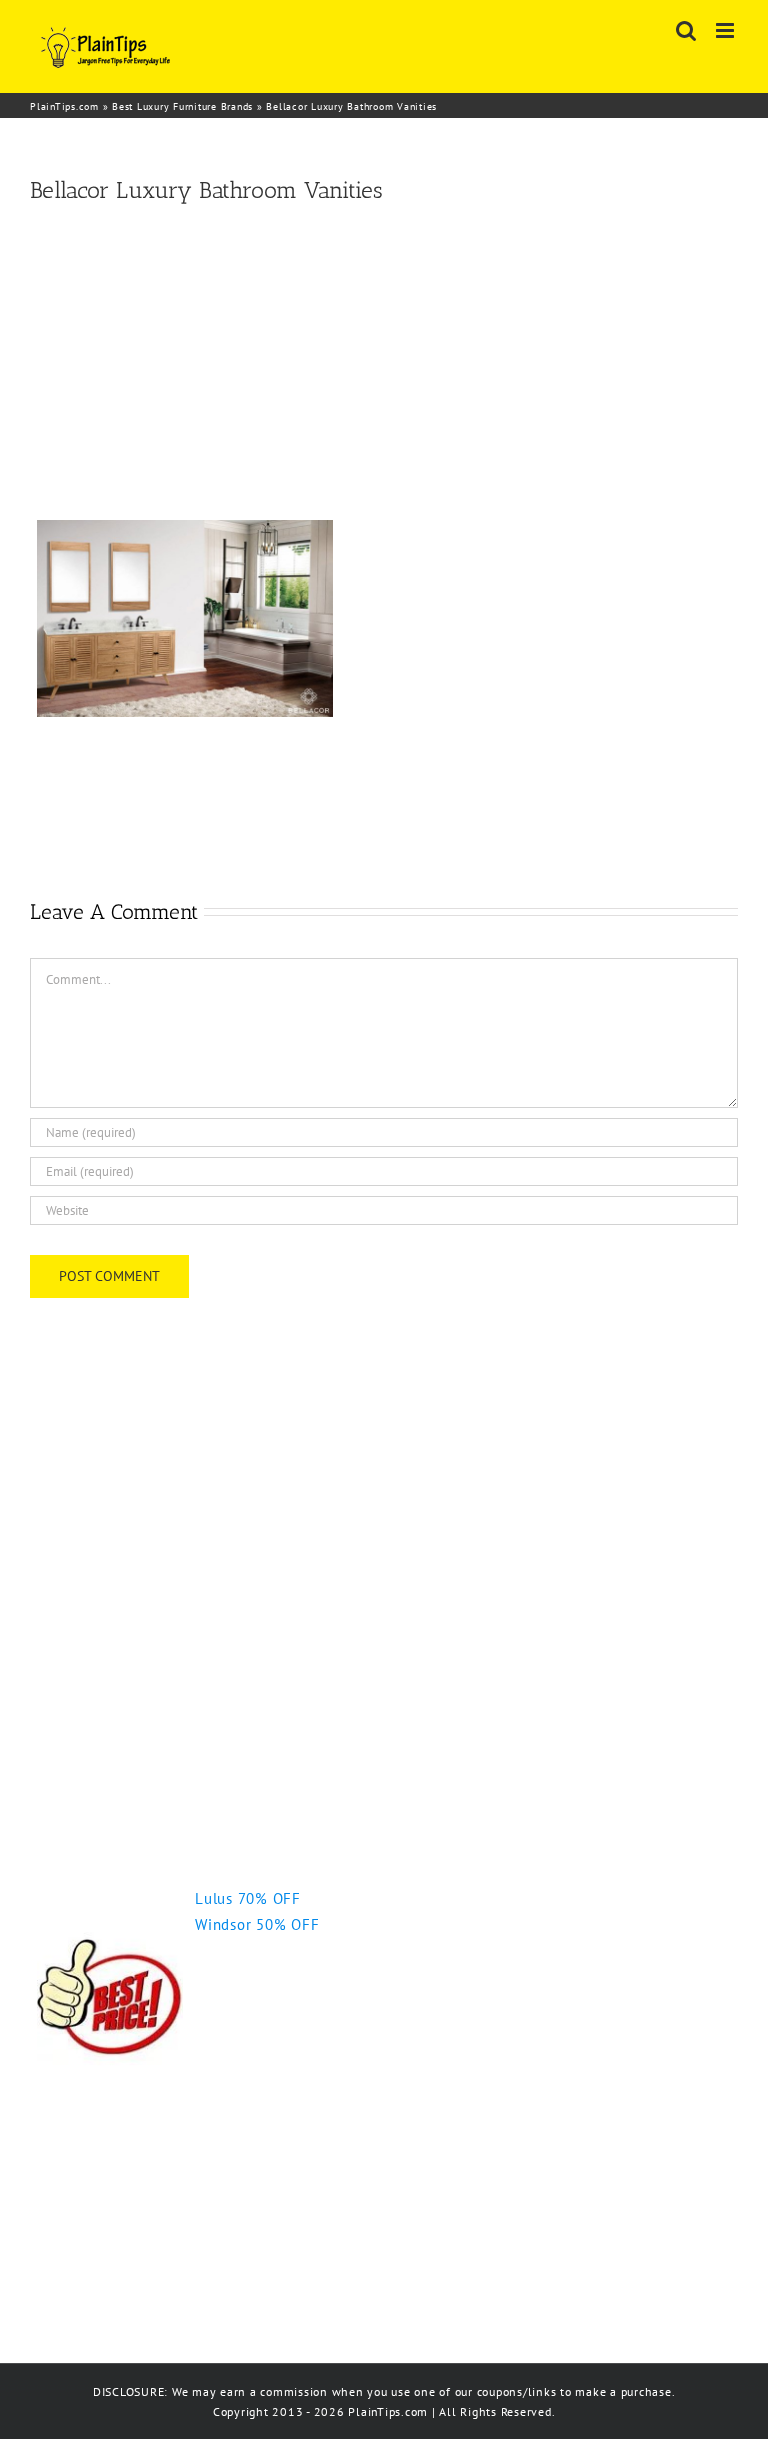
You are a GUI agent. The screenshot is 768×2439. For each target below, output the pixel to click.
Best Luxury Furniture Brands (182, 106)
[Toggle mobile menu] (727, 30)
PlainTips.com (64, 106)
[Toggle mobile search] (686, 30)
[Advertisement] (384, 363)
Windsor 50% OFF (257, 1924)
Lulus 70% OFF (248, 1898)
